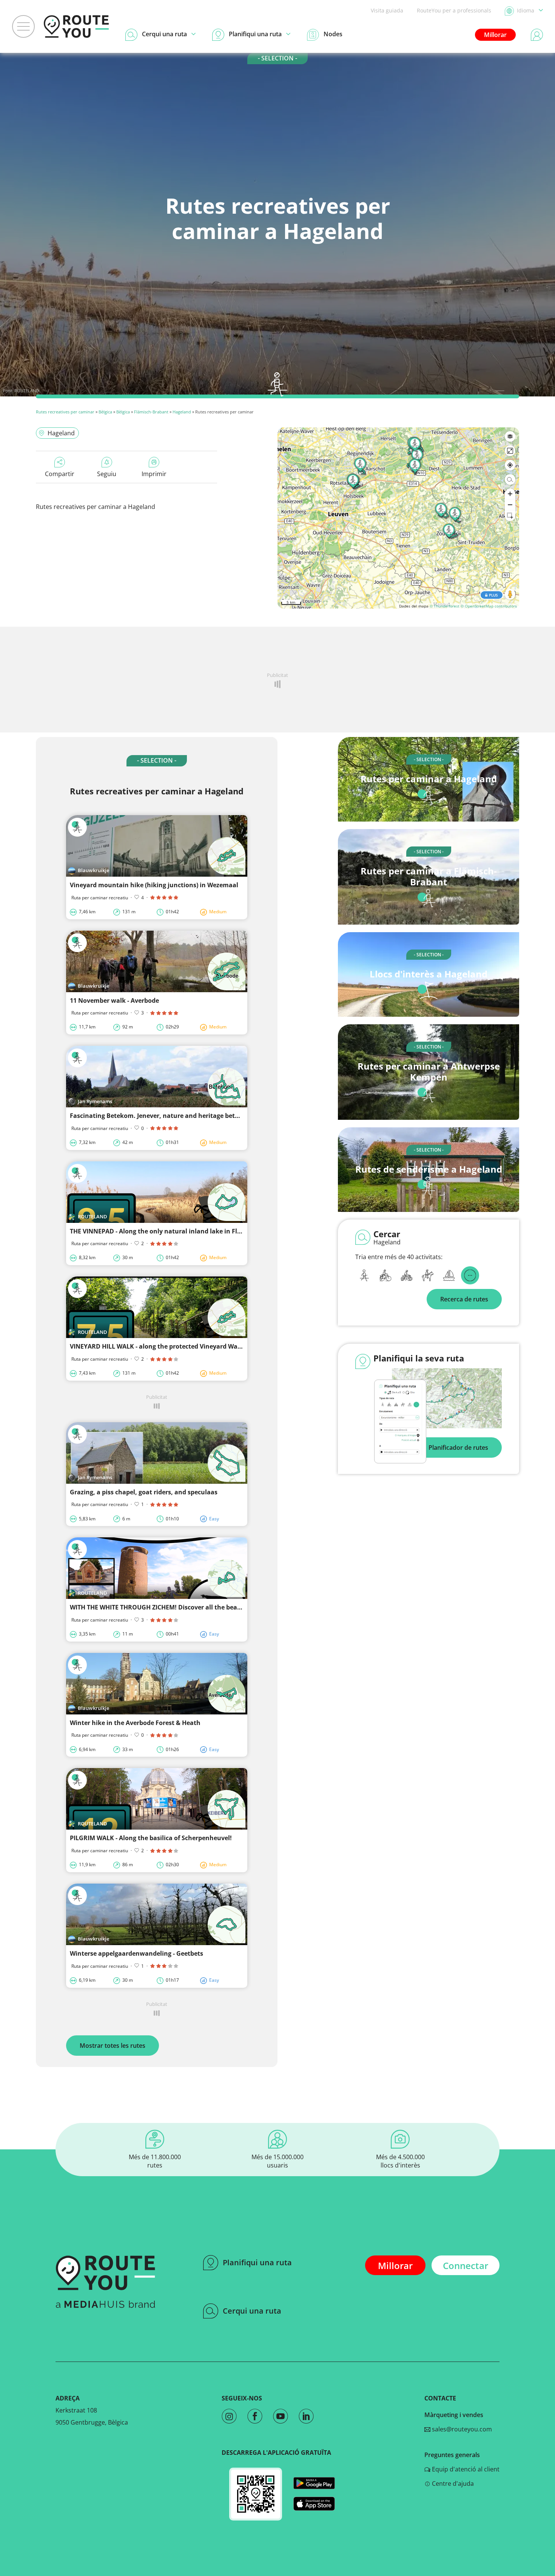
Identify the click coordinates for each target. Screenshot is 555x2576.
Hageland (182, 412)
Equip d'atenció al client (465, 2469)
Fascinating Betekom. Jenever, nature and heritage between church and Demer (189, 1116)
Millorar (495, 35)
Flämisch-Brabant (151, 412)
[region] (398, 518)
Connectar (466, 2265)
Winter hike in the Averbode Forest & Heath (135, 1723)
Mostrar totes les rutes (113, 2046)
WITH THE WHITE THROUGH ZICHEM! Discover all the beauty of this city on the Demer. (197, 1607)
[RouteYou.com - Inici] (76, 26)
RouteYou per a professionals (454, 10)
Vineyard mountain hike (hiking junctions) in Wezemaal (154, 885)
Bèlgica (105, 412)
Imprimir (154, 474)
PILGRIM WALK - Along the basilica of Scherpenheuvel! (151, 1838)
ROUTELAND (27, 391)
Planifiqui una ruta (257, 2262)
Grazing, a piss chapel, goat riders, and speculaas (144, 1492)
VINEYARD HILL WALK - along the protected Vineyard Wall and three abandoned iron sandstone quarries (226, 1346)
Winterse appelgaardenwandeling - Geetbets (136, 1953)
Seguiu (107, 474)
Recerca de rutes (464, 1299)
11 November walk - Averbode (114, 1000)
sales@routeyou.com (461, 2429)
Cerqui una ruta (252, 2311)
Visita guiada (387, 10)
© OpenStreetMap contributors (489, 606)
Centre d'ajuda (452, 2484)
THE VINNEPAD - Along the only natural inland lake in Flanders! (165, 1231)
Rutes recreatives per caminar (65, 412)
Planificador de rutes (458, 1448)
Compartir (60, 474)
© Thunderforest (445, 606)
